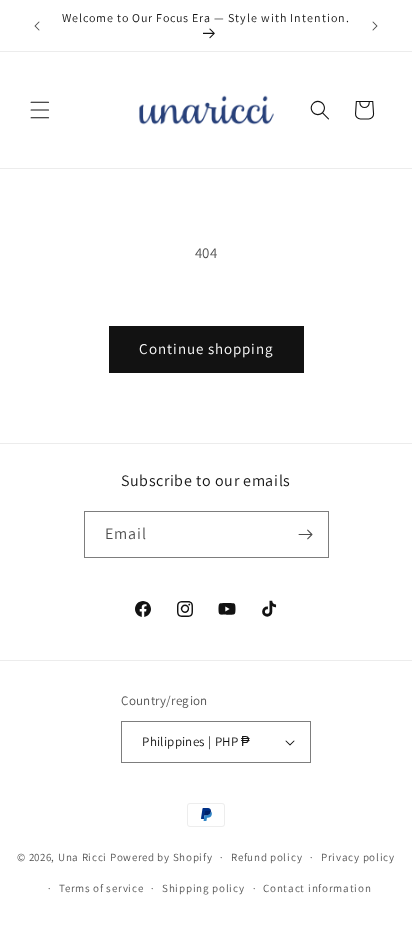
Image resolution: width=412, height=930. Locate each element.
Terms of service (101, 888)
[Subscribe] (306, 534)
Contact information (317, 888)
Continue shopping (206, 348)
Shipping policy (203, 888)
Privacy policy (358, 857)
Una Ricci (82, 857)
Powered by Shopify (161, 857)
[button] (40, 110)
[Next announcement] (375, 26)
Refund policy (266, 857)
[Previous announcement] (37, 26)
